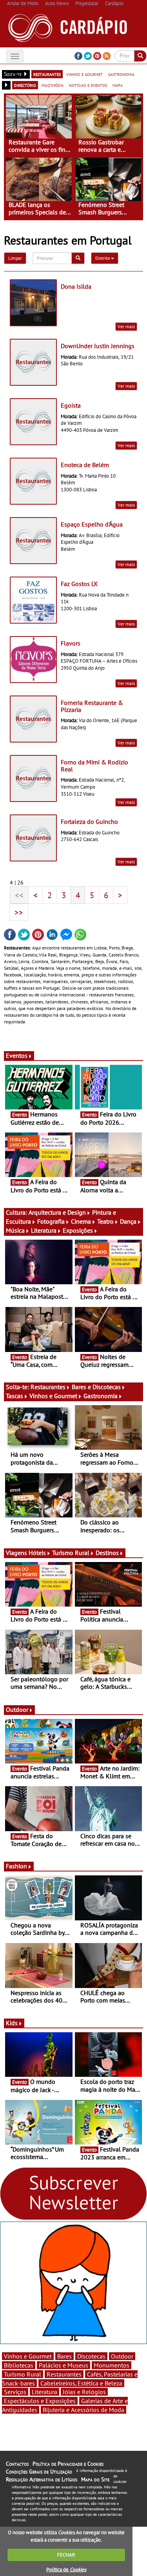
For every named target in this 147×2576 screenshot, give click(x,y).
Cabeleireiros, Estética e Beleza (81, 2383)
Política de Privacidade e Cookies (68, 2464)
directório (25, 85)
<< (19, 895)
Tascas (15, 1396)
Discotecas (91, 2356)
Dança (128, 1221)
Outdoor (17, 1710)
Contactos (17, 2464)
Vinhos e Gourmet (53, 1396)
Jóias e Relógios (84, 2392)
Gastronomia (101, 1396)
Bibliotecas (19, 2365)
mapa (118, 85)
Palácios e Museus (64, 2365)
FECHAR (66, 2555)
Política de (66, 2570)
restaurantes (47, 74)
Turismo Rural (71, 1553)
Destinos (107, 1553)
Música (15, 1230)
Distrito (103, 258)
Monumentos (112, 2365)
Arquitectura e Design (57, 1212)
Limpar (15, 258)
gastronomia (121, 74)
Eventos (17, 1055)
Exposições (78, 1230)
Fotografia (51, 1221)
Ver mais (126, 326)
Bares (64, 2356)
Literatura (44, 1230)
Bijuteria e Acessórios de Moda (83, 2410)
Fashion (16, 1866)
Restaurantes (48, 1387)
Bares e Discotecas (96, 1387)
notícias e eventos (88, 85)
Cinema (81, 1221)
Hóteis (37, 1553)
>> (19, 912)
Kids (12, 2023)
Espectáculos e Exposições (40, 2401)
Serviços (15, 2392)
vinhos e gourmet (84, 74)
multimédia (53, 85)
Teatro (105, 1221)
